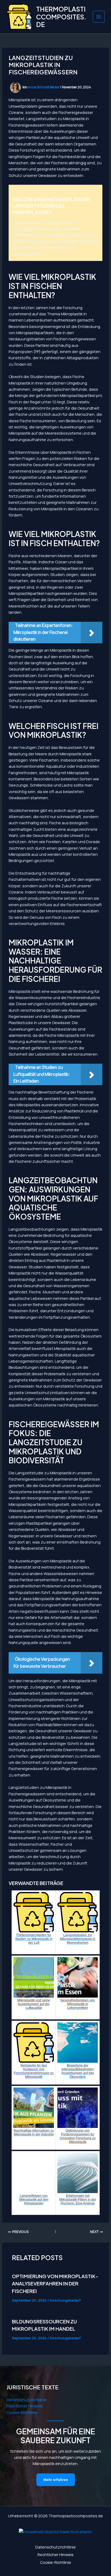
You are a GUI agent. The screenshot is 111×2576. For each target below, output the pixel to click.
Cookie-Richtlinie (22, 2412)
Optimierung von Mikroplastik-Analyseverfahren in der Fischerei (55, 2284)
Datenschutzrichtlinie (27, 2400)
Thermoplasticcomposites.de (61, 17)
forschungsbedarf (65, 2300)
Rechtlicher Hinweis (25, 2406)
